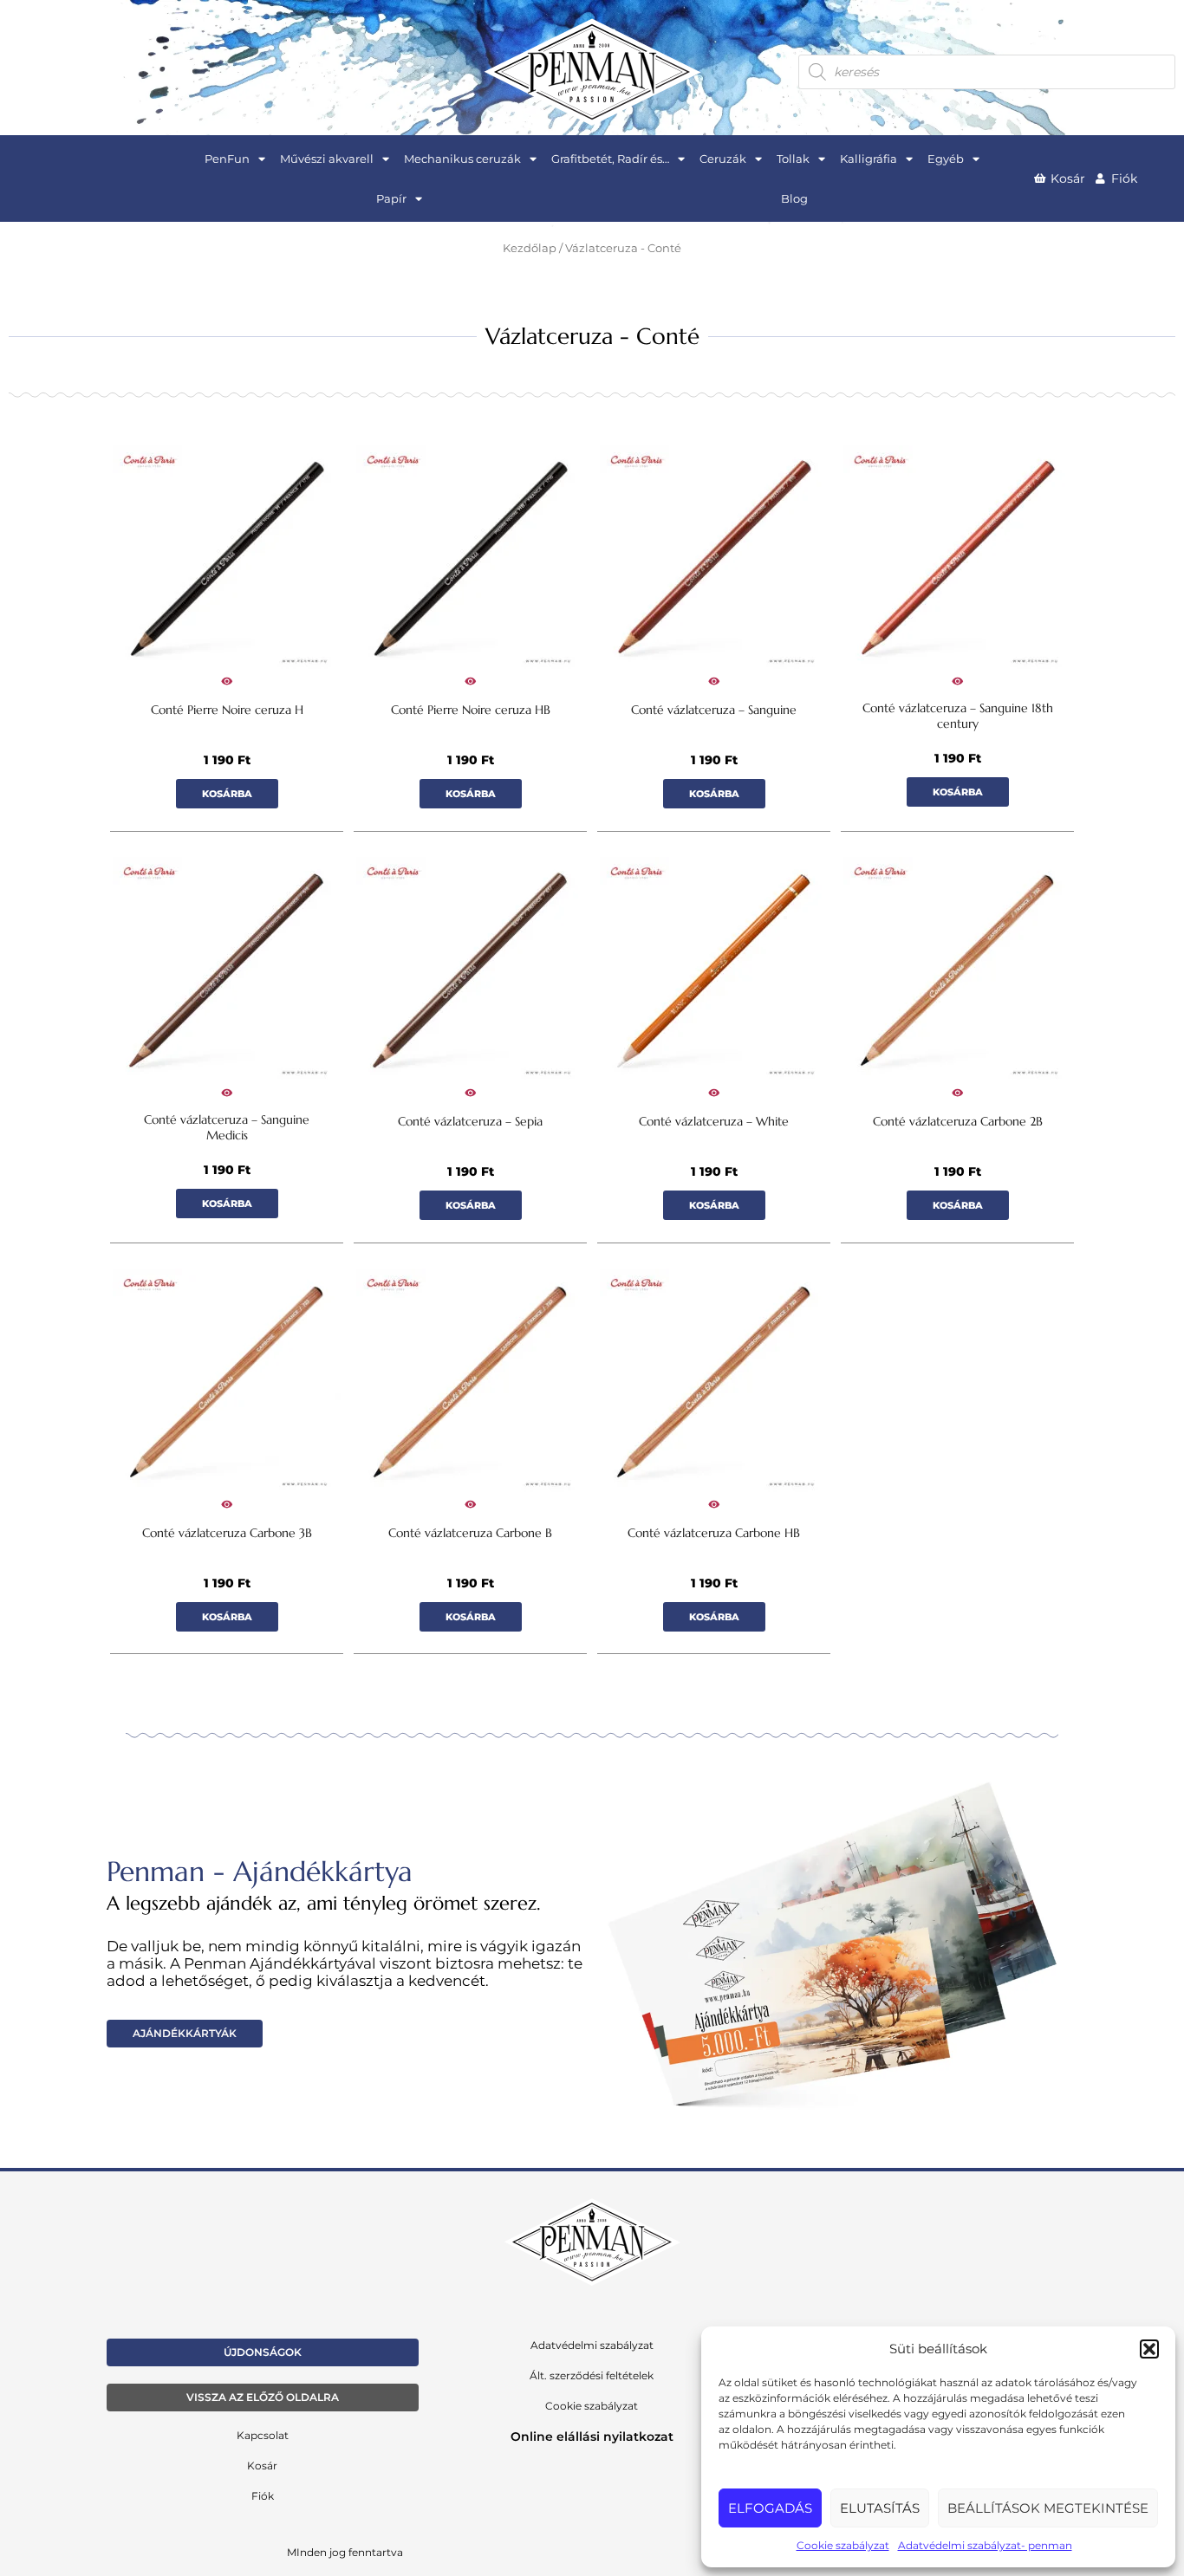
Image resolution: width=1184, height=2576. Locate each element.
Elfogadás (770, 2508)
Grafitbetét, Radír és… (610, 159)
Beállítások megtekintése (1048, 2508)
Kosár (262, 2466)
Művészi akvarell (327, 159)
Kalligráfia (868, 159)
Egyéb (946, 159)
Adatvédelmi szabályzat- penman (985, 2545)
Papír (391, 198)
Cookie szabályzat (843, 2545)
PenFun (227, 159)
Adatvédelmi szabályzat (592, 2345)
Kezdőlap (530, 248)
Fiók (263, 2496)
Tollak (793, 159)
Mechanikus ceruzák (462, 159)
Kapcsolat (263, 2435)
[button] (1149, 2349)
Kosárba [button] (227, 794)
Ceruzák (723, 159)
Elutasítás (880, 2508)
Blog (794, 198)
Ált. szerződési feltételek (592, 2375)
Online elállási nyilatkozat (592, 2436)
